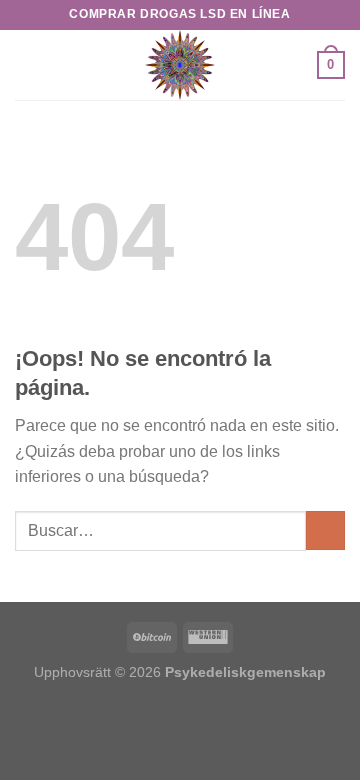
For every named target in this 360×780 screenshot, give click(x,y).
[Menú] (27, 64)
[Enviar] (325, 530)
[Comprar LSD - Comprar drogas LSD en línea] (180, 65)
